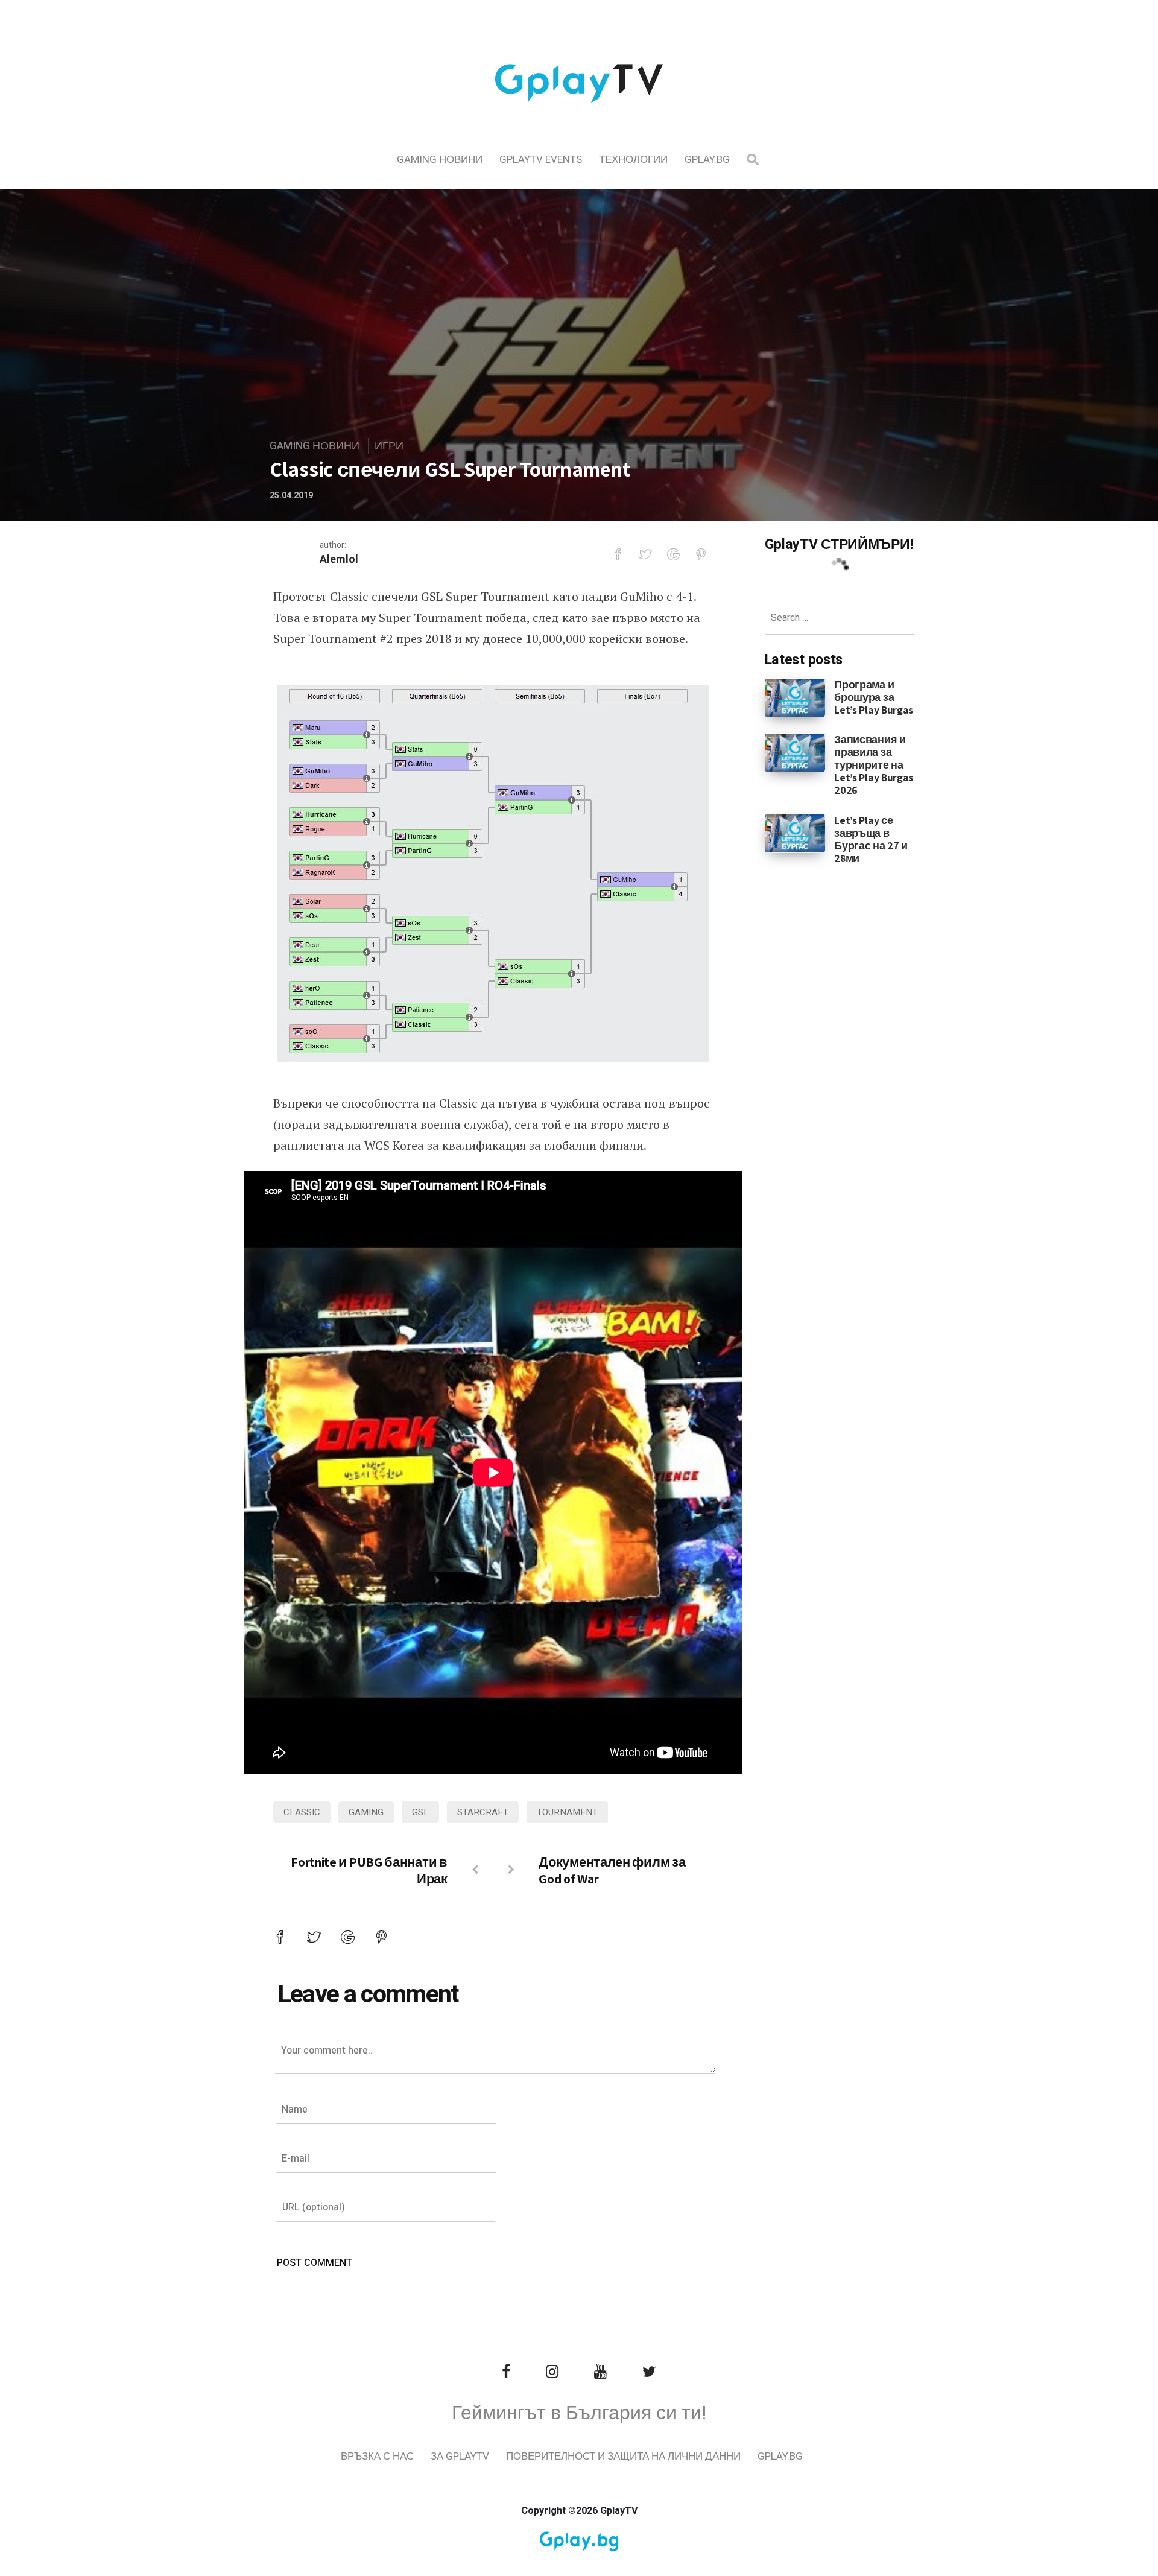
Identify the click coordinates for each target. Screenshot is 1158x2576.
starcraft (483, 1812)
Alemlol (339, 560)
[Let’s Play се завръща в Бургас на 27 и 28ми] (795, 833)
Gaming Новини (440, 160)
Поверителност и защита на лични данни (623, 2456)
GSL (420, 1812)
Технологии (633, 160)
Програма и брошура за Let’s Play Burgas (874, 697)
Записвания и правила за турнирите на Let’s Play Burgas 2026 (874, 765)
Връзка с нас (377, 2456)
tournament (567, 1812)
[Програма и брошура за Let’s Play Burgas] (795, 697)
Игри (389, 446)
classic (302, 1812)
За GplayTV (460, 2456)
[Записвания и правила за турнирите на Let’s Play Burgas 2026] (795, 752)
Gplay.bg (707, 160)
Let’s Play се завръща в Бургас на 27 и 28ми (871, 839)
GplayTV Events (541, 160)
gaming (366, 1812)
